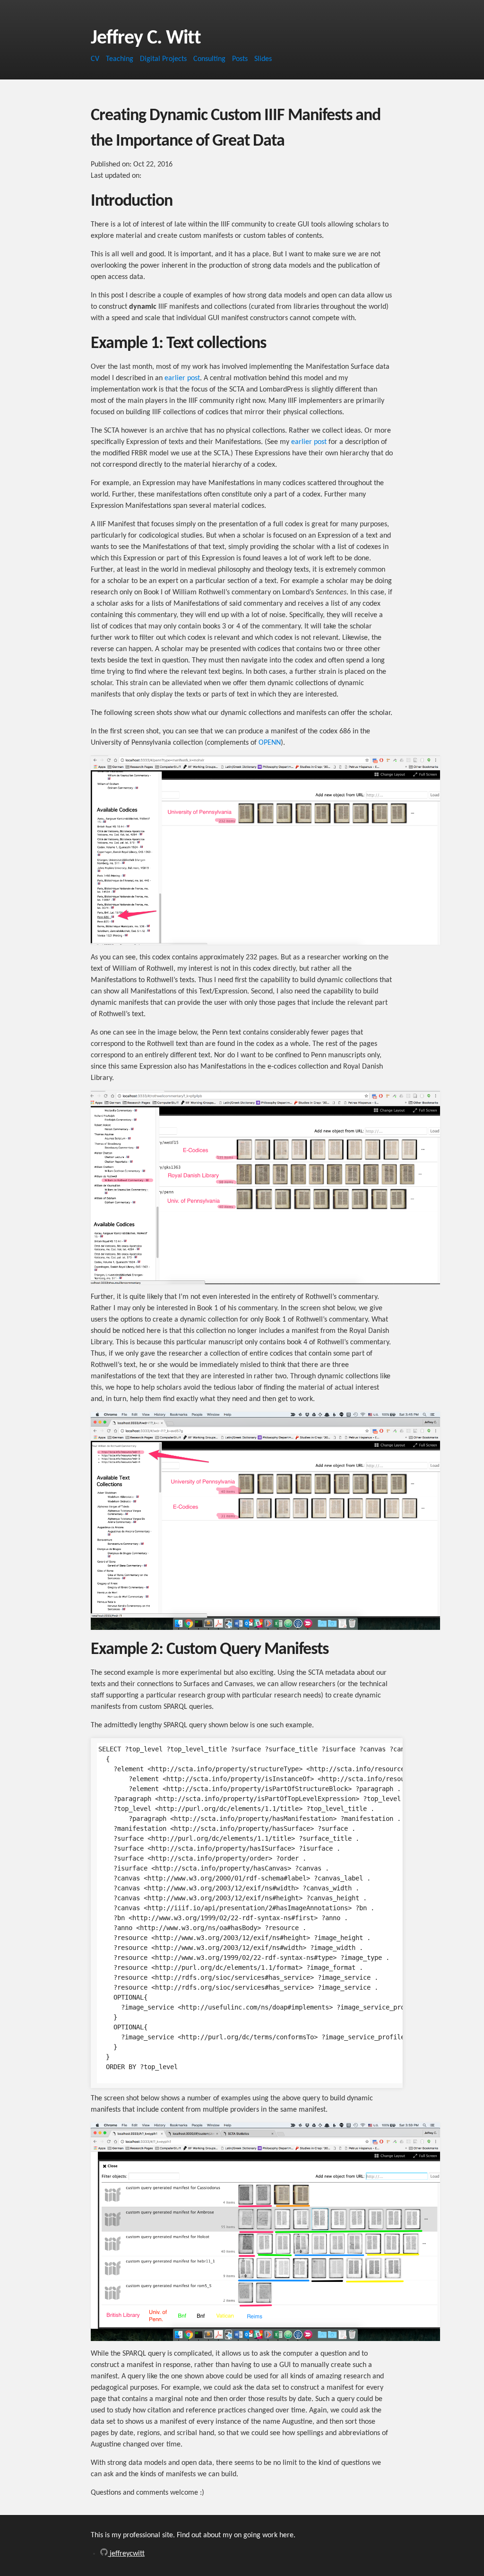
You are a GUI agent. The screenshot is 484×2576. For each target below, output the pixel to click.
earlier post (182, 378)
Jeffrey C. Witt (146, 39)
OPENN (270, 743)
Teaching (120, 59)
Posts (240, 59)
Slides (263, 59)
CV (95, 59)
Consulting (209, 59)
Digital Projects (163, 59)
